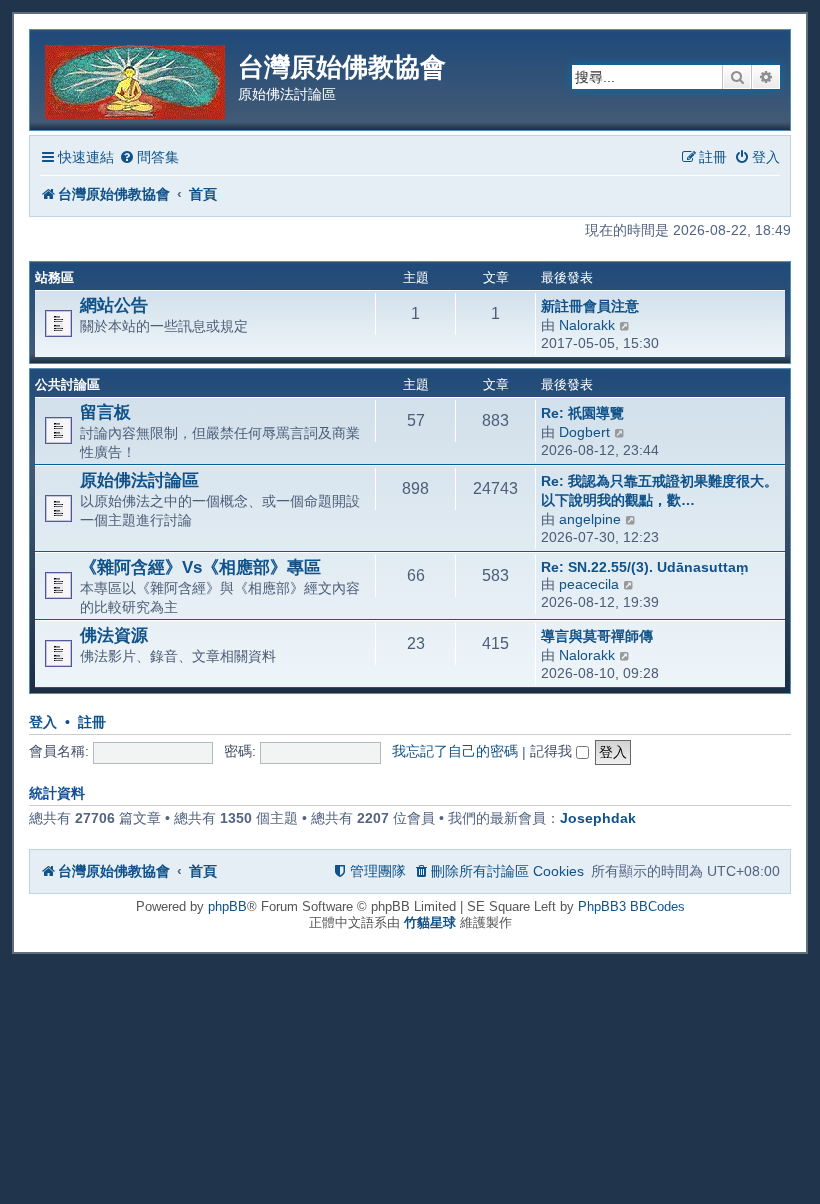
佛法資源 (114, 635)
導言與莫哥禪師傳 (597, 636)
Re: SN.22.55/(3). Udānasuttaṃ (644, 567)
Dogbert (584, 432)
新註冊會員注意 (590, 306)
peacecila (589, 584)
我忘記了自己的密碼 (455, 751)
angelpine (590, 519)
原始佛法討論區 (139, 480)
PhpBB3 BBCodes (631, 906)
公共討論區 (67, 384)
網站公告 (114, 305)
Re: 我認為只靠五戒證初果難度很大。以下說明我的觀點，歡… (659, 490)
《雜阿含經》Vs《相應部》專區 (200, 567)
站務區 (54, 277)
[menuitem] (149, 157)
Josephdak (598, 818)
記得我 (553, 751)
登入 (43, 722)
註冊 (92, 722)
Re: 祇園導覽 (582, 413)
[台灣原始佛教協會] (136, 78)
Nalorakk (587, 325)
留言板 (105, 412)
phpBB (227, 906)
